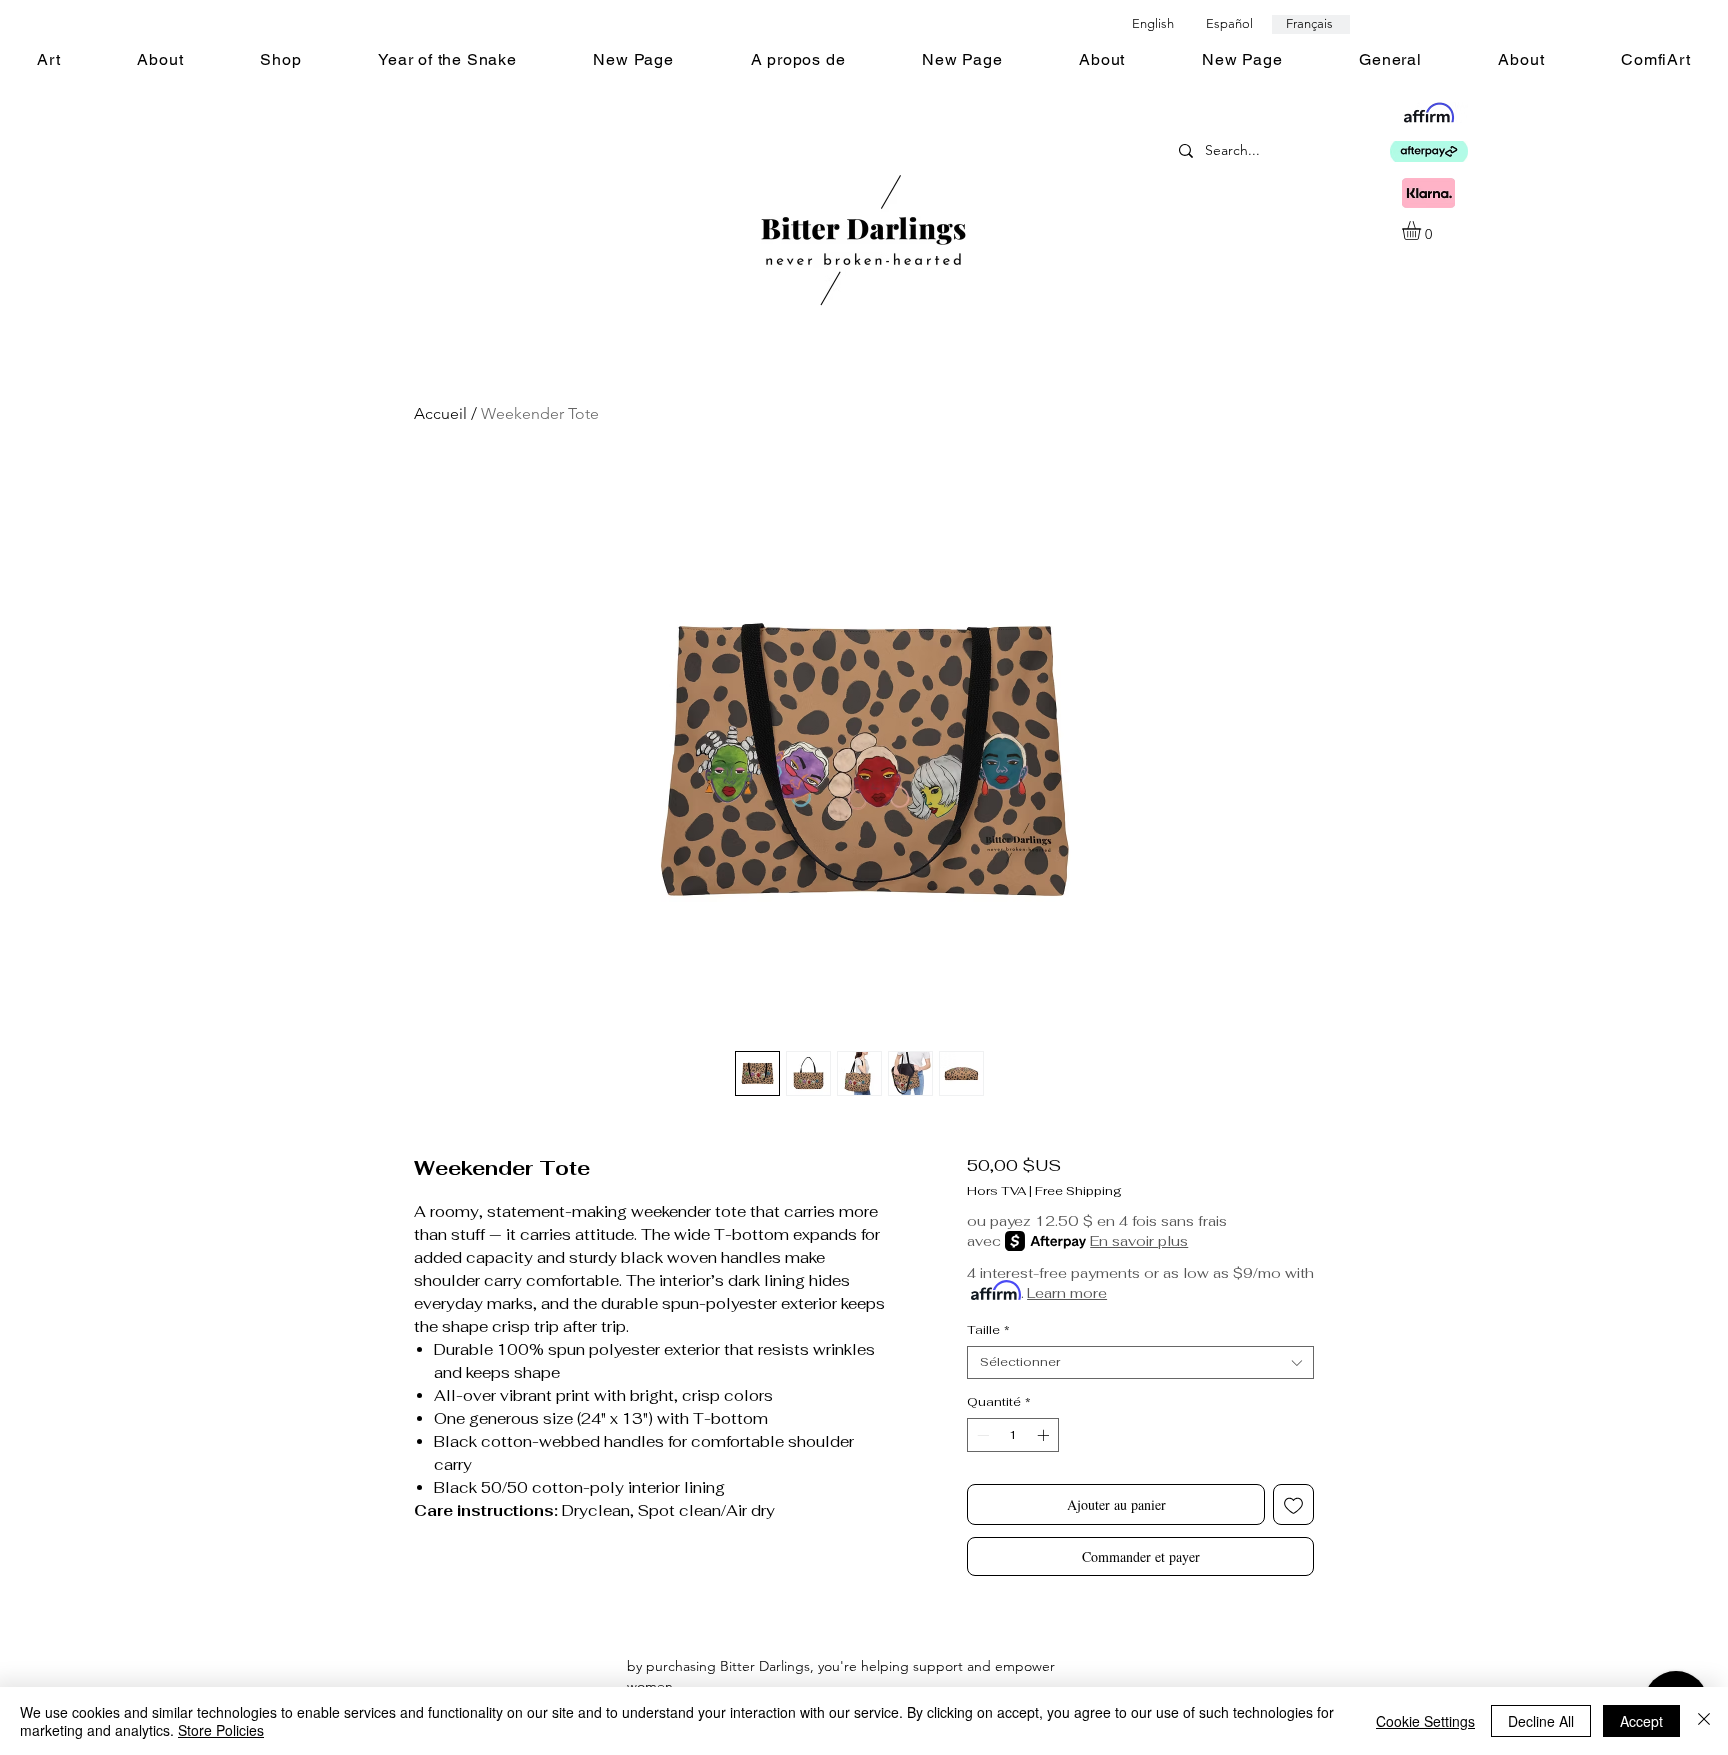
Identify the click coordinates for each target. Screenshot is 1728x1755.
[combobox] (1140, 1362)
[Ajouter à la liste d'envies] (1293, 1504)
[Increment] (1045, 1435)
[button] (1422, 230)
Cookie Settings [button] (1425, 1721)
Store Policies (221, 1730)
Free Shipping (1078, 1191)
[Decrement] (981, 1435)
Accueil (440, 413)
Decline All (1541, 1721)
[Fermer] (1704, 1721)
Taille (988, 1330)
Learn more (1067, 1293)
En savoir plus (1139, 1241)
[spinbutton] (1013, 1435)
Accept (1641, 1721)
